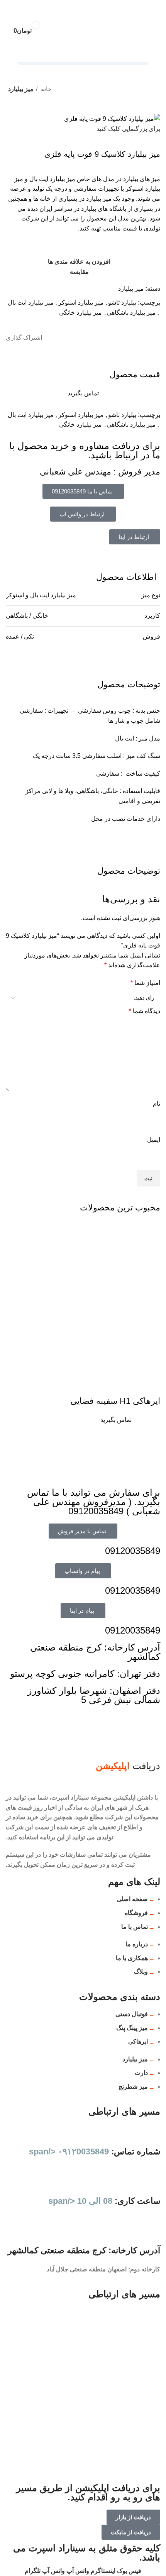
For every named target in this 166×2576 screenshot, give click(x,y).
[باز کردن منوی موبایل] (144, 31)
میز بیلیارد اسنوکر (81, 303)
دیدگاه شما (145, 1011)
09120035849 (133, 1551)
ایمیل (154, 1140)
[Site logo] (84, 30)
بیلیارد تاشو (122, 303)
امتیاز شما (145, 983)
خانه (46, 89)
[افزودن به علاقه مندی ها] (88, 1386)
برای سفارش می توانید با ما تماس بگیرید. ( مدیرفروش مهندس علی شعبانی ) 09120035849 (94, 1502)
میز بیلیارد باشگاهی (131, 313)
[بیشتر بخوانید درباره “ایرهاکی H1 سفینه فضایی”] (151, 1386)
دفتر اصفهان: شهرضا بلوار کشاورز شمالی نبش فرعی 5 (94, 1695)
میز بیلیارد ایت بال (31, 303)
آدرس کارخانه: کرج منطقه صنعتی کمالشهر (95, 1652)
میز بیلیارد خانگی (80, 313)
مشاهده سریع (130, 1386)
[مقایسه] (109, 1386)
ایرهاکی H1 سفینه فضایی (115, 1401)
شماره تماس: (95, 2151)
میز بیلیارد (21, 89)
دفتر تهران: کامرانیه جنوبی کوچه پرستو (85, 1674)
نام (157, 1104)
